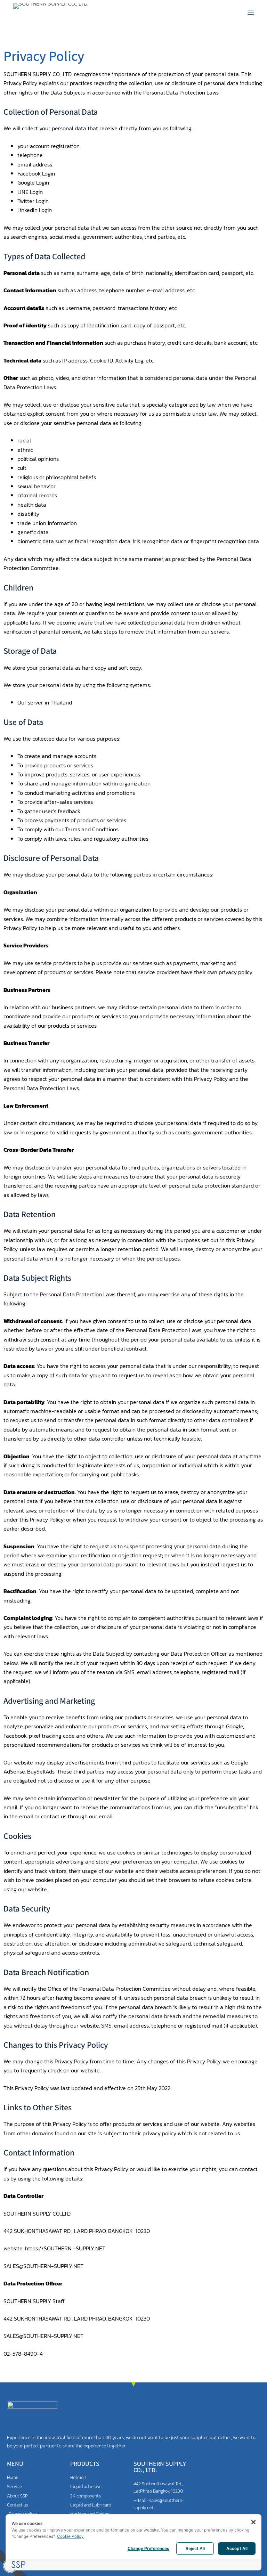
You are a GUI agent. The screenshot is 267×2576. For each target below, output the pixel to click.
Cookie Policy (70, 2536)
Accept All (237, 2548)
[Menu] (251, 12)
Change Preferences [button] (148, 2548)
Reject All (195, 2548)
